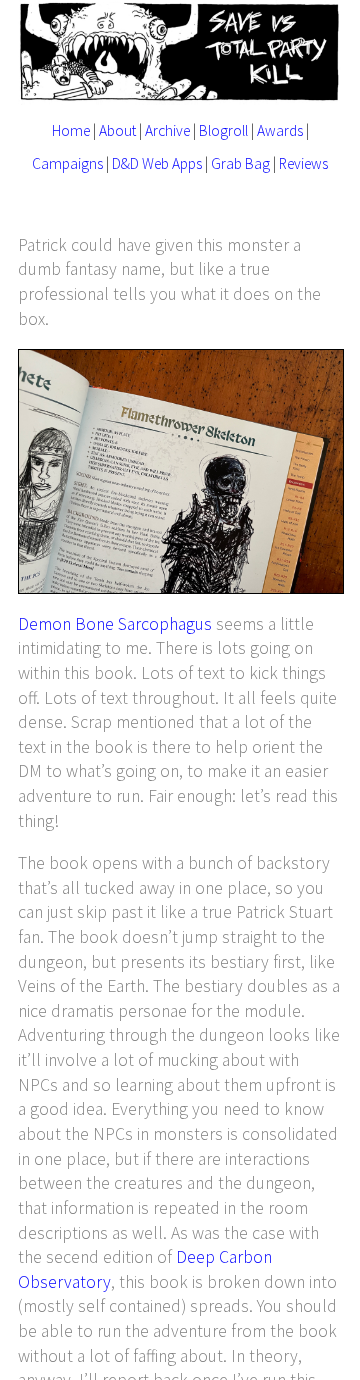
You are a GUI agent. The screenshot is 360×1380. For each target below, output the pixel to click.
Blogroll (223, 130)
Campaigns (67, 163)
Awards (280, 130)
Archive (167, 130)
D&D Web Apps (157, 163)
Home (71, 130)
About (117, 130)
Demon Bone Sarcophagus (115, 624)
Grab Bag (240, 163)
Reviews (303, 163)
